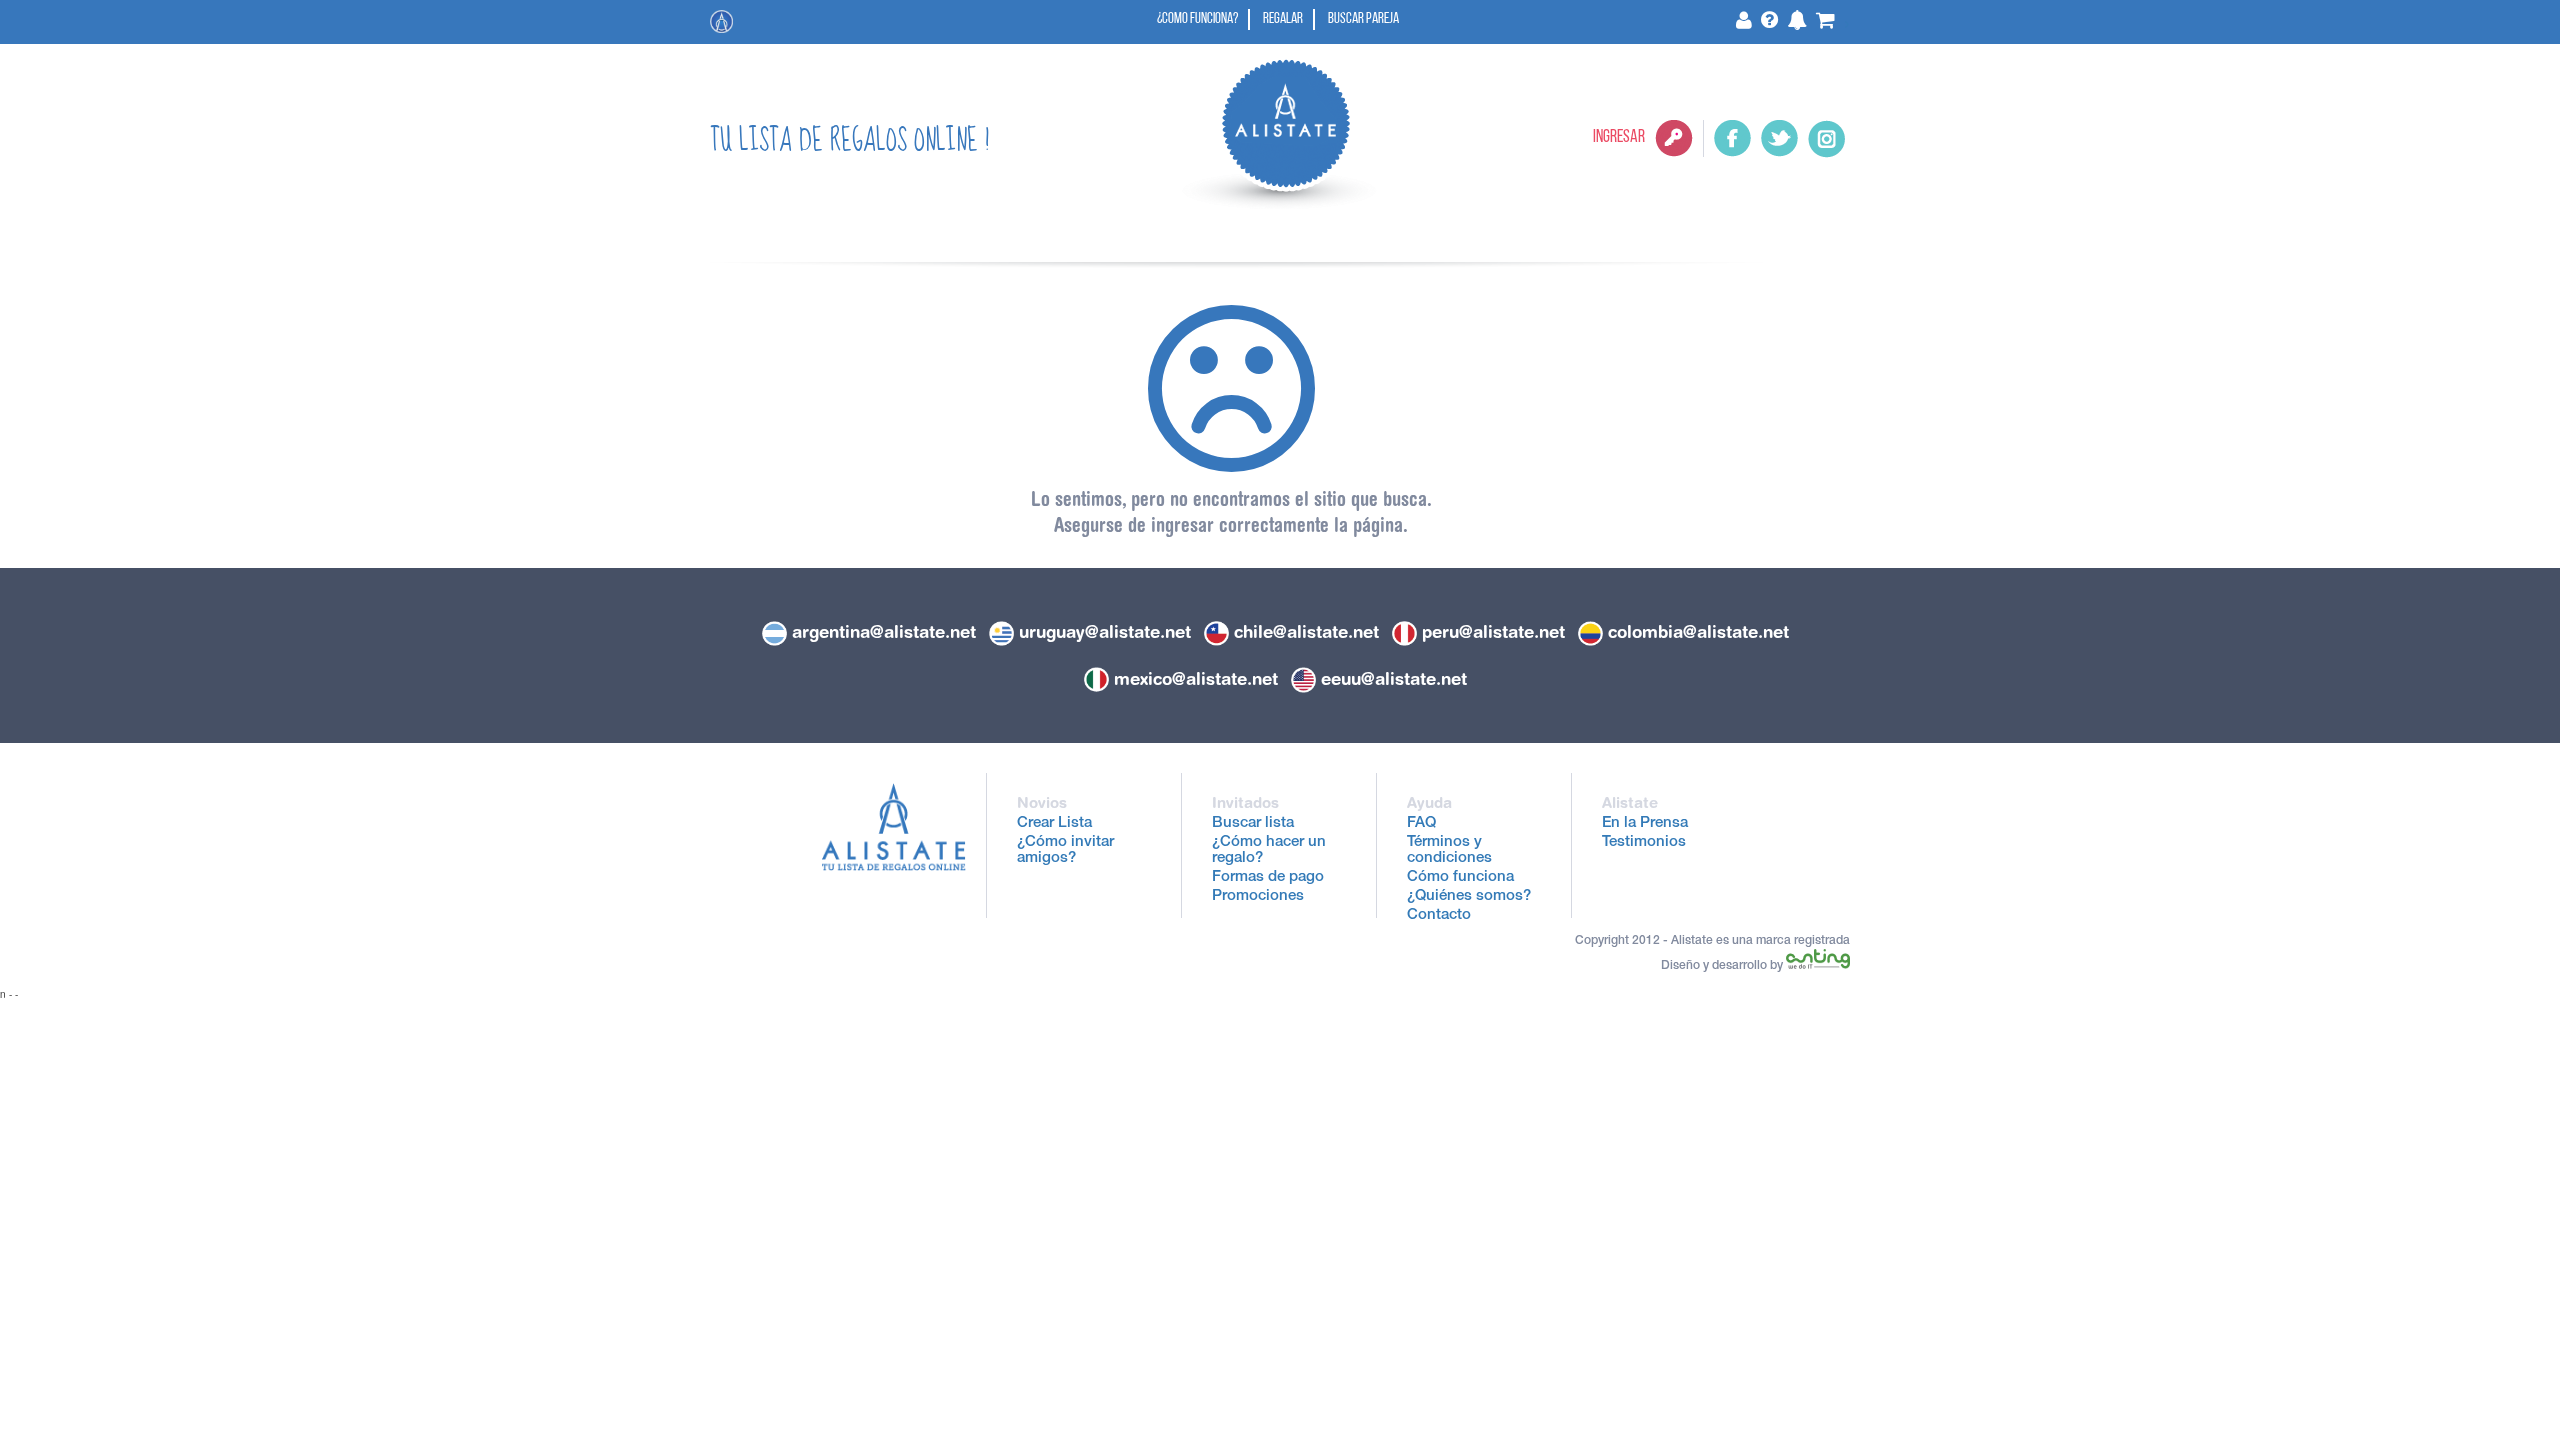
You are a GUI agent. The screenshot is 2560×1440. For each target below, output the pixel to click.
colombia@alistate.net (1698, 632)
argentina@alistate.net (884, 632)
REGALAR (1283, 19)
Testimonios (1644, 842)
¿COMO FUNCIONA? (1197, 19)
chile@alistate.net (1306, 632)
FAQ (1421, 823)
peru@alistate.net (1493, 632)
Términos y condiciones (1449, 850)
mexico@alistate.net (1196, 679)
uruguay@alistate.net (1105, 632)
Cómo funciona (1460, 877)
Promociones (1258, 896)
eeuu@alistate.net (1394, 679)
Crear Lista (1054, 823)
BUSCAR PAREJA (1363, 19)
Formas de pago (1268, 877)
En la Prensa (1645, 823)
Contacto (1439, 915)
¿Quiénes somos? (1469, 896)
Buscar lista (1253, 823)
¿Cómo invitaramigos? (1065, 850)
